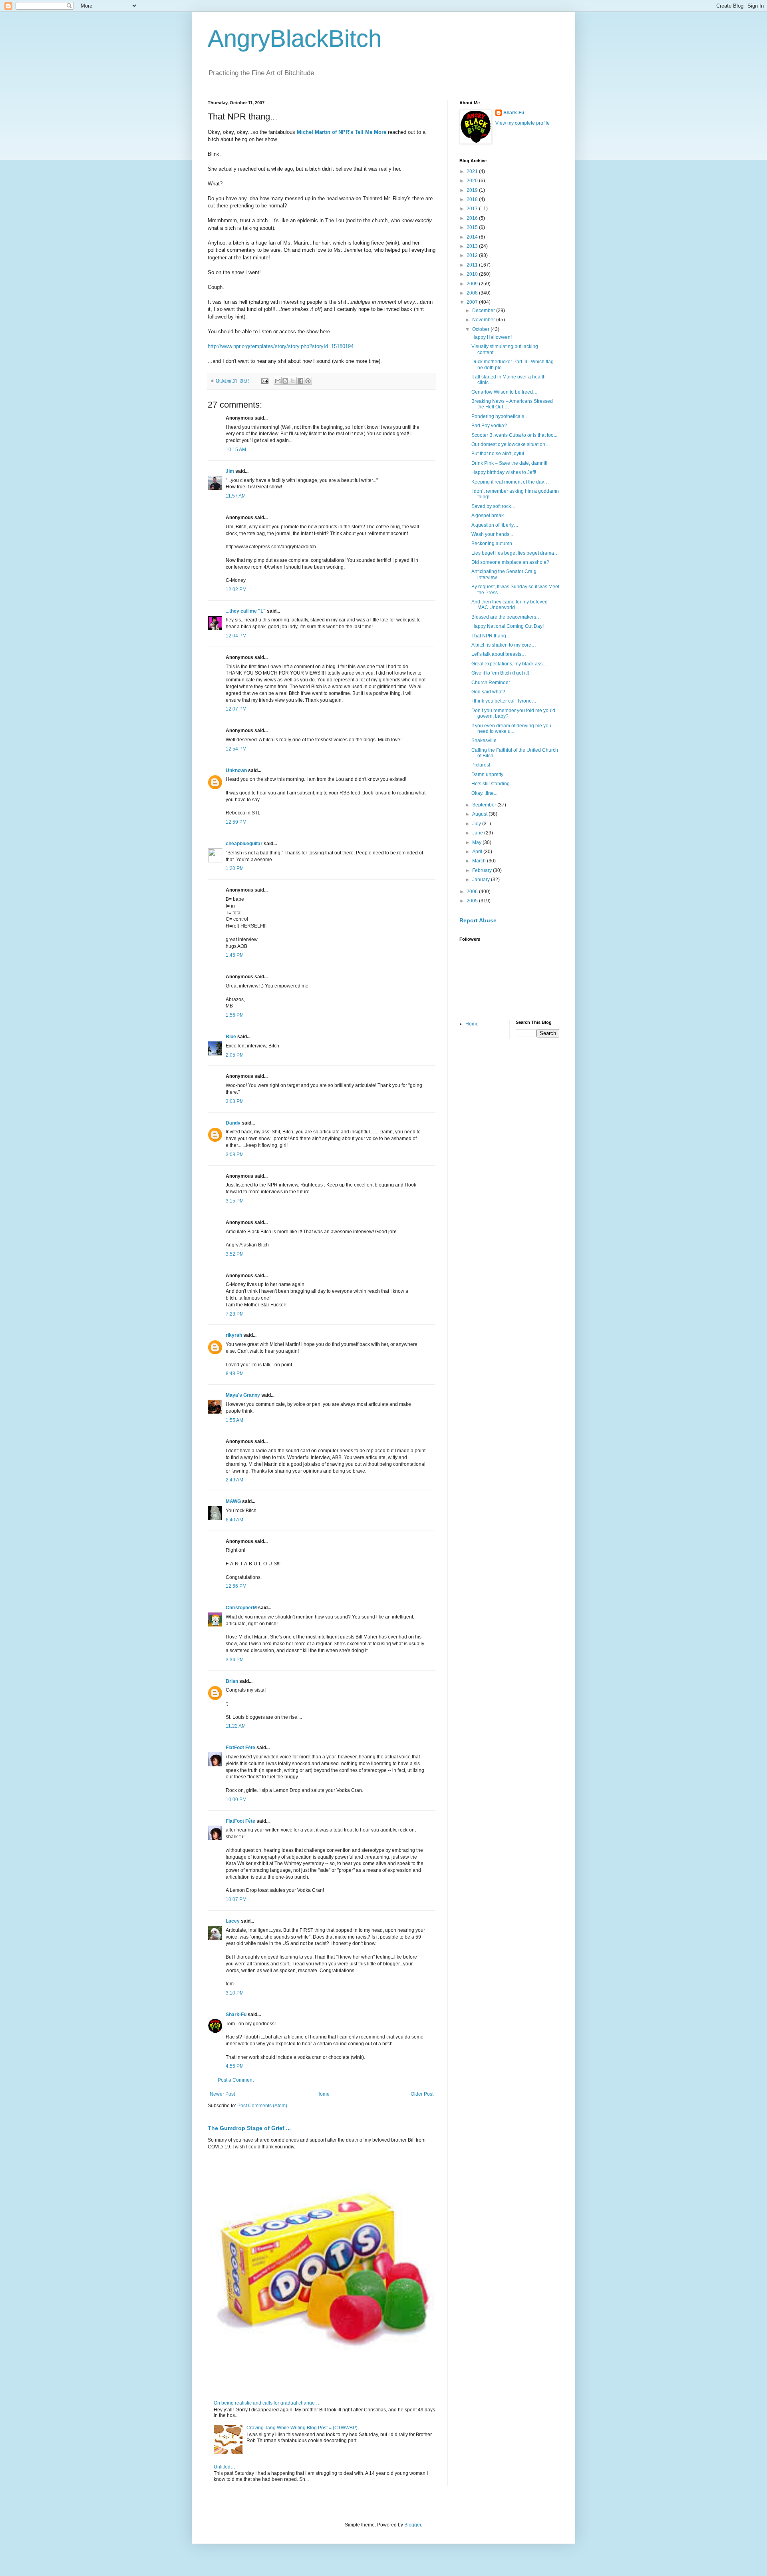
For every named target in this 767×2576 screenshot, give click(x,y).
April (478, 852)
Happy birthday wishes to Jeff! (504, 472)
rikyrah (234, 1335)
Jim (230, 471)
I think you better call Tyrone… (504, 701)
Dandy (233, 1123)
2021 (473, 171)
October (481, 329)
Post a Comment (236, 2080)
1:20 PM (235, 868)
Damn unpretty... (489, 774)
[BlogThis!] (285, 381)
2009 (473, 284)
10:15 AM (236, 450)
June (478, 833)
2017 (473, 209)
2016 (473, 218)
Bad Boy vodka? (489, 426)
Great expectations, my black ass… (509, 664)
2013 (473, 246)
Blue (231, 1037)
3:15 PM (235, 1201)
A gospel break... (489, 516)
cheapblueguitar (244, 844)
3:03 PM (235, 1101)
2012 (473, 255)
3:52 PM (235, 1254)
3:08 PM (235, 1155)
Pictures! (481, 765)
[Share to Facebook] (300, 381)
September (485, 805)
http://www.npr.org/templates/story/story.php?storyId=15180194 (281, 346)
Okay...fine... (484, 793)
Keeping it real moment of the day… (510, 482)
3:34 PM (235, 1660)
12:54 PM (236, 749)
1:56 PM (235, 1015)
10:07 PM (236, 1899)
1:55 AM (234, 1420)
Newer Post (222, 2094)
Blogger (413, 2525)
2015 (473, 227)
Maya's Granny (243, 1395)
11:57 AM (236, 496)
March (480, 861)
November (484, 320)
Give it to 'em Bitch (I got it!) (500, 673)
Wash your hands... (492, 534)
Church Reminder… (493, 683)
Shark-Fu (236, 2015)
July (477, 824)
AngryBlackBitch (295, 39)
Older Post (422, 2094)
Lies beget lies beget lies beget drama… (515, 553)
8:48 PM (235, 1374)
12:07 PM (236, 709)
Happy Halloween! (492, 337)
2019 (473, 190)
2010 (473, 274)
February (483, 870)
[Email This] (278, 381)
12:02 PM (236, 589)
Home (323, 2094)
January (482, 880)
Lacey (233, 1921)
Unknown (236, 770)
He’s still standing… (493, 784)
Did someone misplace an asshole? (510, 562)
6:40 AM (234, 1520)
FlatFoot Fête (240, 1748)
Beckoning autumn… (494, 543)
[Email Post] (264, 380)
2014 (473, 237)
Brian (232, 1681)
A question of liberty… (495, 525)
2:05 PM (235, 1055)
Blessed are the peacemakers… (506, 617)
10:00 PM (236, 1800)
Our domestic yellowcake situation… (511, 444)
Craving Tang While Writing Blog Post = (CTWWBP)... (304, 2428)
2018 (473, 199)
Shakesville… (486, 741)
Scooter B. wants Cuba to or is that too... (514, 435)
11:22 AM (236, 1726)
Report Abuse (478, 920)
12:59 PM (236, 822)
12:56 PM (236, 1586)
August (480, 814)
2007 (473, 302)
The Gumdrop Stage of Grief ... (249, 2128)
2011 (473, 265)
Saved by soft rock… (494, 506)
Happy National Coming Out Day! (508, 626)
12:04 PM (236, 636)
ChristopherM (241, 1608)
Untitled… (225, 2467)
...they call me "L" (246, 611)
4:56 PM (235, 2066)
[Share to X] (293, 381)
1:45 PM (235, 955)
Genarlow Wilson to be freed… (505, 392)
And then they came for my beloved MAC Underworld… (510, 605)
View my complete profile (523, 123)
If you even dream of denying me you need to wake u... (511, 729)
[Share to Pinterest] (308, 381)
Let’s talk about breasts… (499, 654)
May (477, 842)
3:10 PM (235, 1993)
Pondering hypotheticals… (500, 416)
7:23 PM (235, 1314)
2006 (473, 892)
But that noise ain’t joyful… (500, 454)
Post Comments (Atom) (262, 2106)
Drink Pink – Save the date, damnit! (509, 463)
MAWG (233, 1501)
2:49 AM (234, 1480)
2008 (473, 293)
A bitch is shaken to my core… (504, 645)
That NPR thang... (491, 636)
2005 (473, 901)
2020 (473, 181)
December (484, 311)
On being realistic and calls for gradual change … (267, 2403)
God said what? (488, 692)
